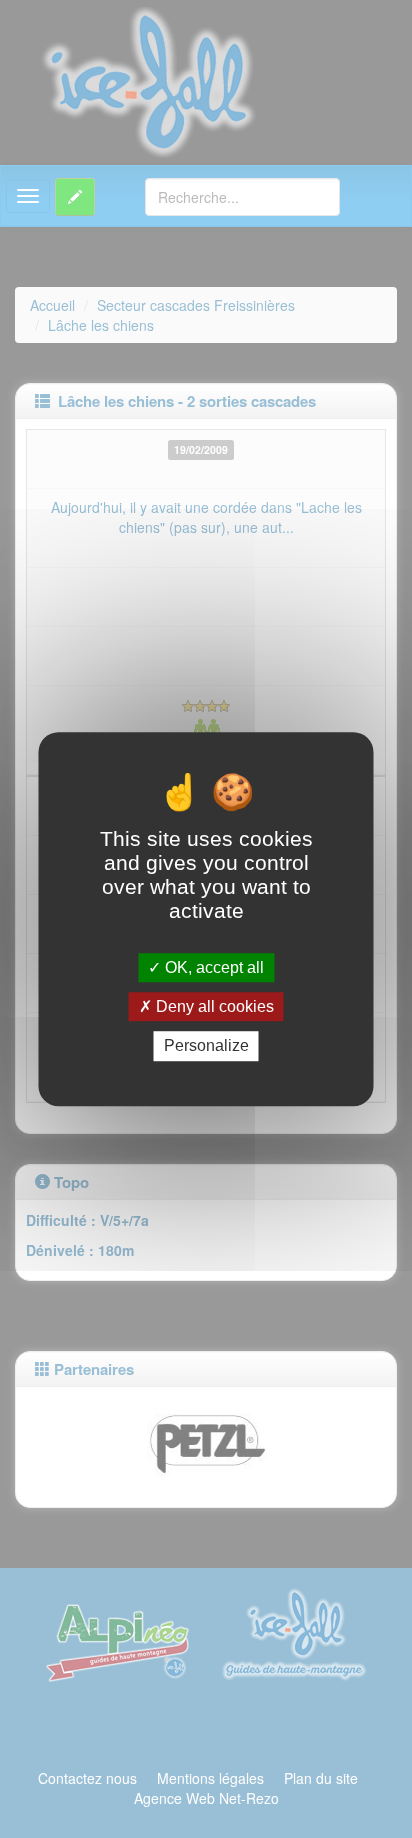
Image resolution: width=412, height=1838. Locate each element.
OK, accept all (212, 967)
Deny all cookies (213, 1006)
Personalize (206, 1046)
